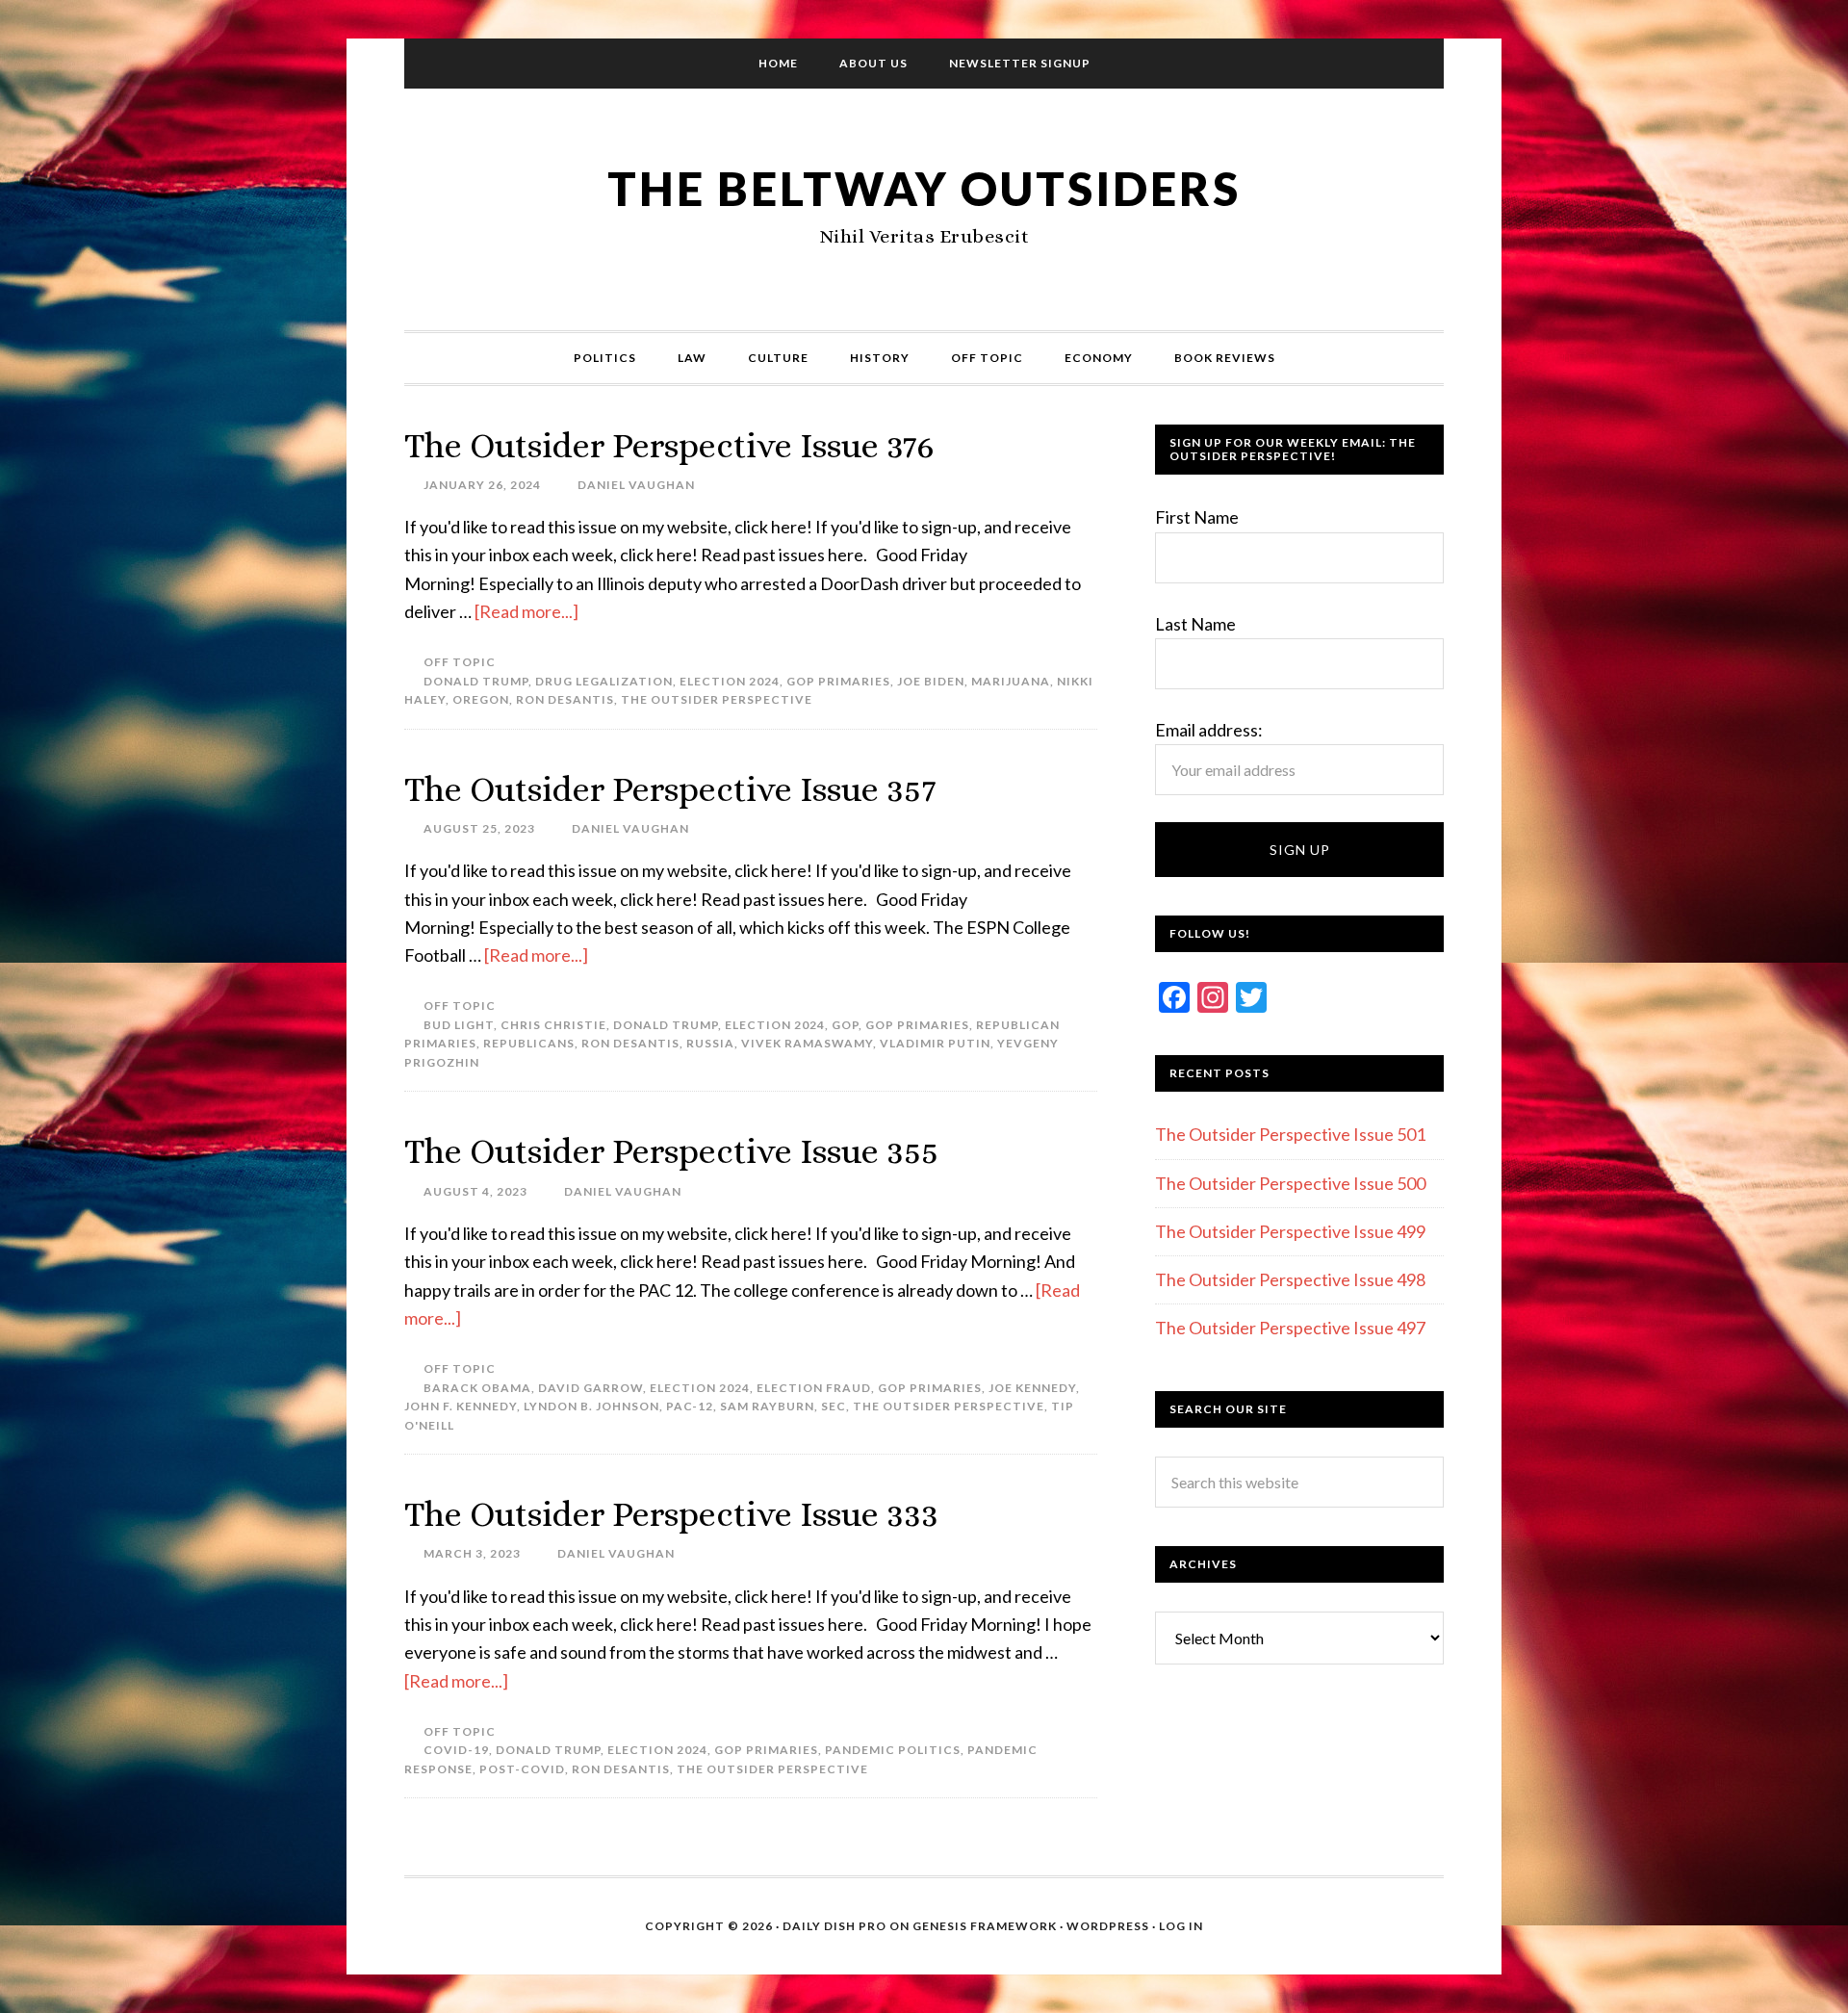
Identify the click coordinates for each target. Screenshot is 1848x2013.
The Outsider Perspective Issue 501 (1290, 1134)
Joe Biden (931, 681)
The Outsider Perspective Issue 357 (670, 789)
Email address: (1209, 730)
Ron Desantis (565, 699)
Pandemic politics (893, 1750)
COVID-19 (456, 1750)
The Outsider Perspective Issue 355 (671, 1151)
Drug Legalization (604, 681)
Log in (1181, 1926)
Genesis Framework (985, 1926)
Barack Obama (477, 1388)
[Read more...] (526, 611)
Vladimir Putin (935, 1043)
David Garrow (590, 1388)
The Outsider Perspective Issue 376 (669, 445)
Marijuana (1011, 681)
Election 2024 (730, 681)
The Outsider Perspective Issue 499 (1290, 1231)
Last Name (1195, 624)
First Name (1197, 517)
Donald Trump (476, 681)
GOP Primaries (838, 681)
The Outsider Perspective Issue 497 (1290, 1328)
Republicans (529, 1043)
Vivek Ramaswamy (807, 1043)
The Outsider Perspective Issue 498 (1290, 1279)
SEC (834, 1406)
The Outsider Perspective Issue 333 (671, 1514)
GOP (845, 1025)
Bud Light (459, 1025)
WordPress (1108, 1926)
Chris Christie (553, 1025)
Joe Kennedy (1032, 1388)
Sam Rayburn (767, 1406)
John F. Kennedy (461, 1406)
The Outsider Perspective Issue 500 (1290, 1183)
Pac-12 (690, 1406)
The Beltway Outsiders (924, 188)
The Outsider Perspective (717, 699)
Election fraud (814, 1388)
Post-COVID (522, 1769)
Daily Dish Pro (834, 1926)
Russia (710, 1043)
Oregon (481, 699)
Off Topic (460, 662)
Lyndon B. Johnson (591, 1406)
